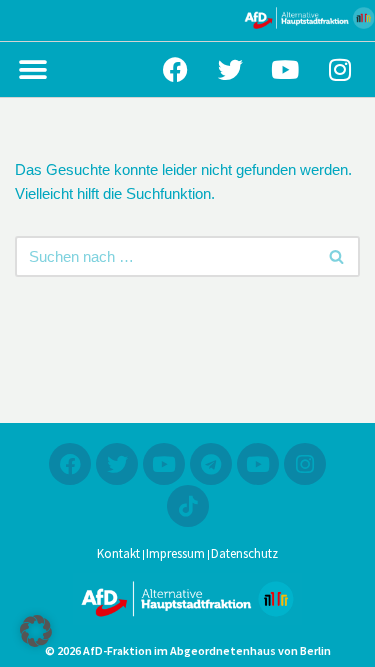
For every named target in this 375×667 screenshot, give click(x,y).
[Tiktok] (188, 506)
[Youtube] (285, 70)
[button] (32, 69)
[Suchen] (337, 256)
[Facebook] (175, 70)
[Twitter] (230, 70)
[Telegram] (211, 464)
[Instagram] (340, 70)
